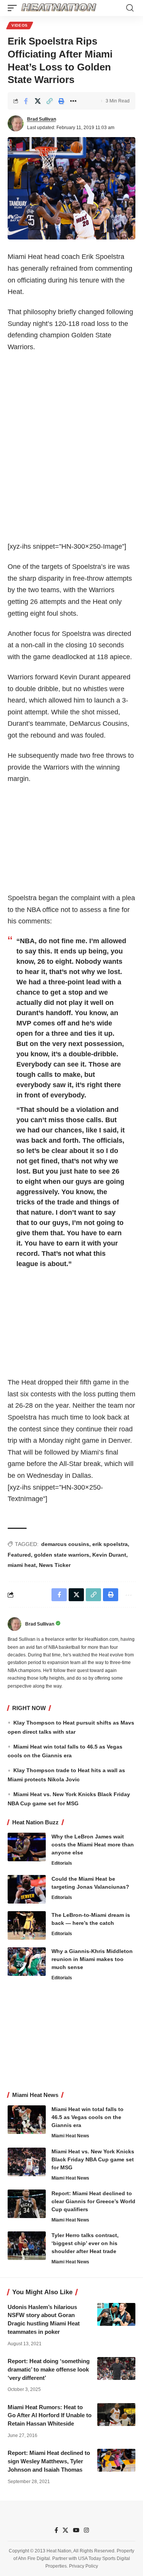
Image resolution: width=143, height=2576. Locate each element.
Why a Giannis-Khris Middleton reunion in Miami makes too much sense (92, 1959)
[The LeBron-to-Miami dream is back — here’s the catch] (27, 1925)
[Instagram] (86, 2530)
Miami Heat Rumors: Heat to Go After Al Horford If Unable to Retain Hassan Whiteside (50, 2415)
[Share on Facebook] (26, 101)
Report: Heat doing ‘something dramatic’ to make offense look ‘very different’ (49, 2369)
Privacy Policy (84, 2566)
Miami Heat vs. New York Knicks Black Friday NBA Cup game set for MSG (93, 2159)
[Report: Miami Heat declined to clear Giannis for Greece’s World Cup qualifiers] (27, 2204)
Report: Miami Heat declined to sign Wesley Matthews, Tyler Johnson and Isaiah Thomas (49, 2461)
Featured (19, 1555)
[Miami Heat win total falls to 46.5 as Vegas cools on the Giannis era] (27, 2120)
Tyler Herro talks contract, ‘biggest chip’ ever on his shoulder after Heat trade (85, 2243)
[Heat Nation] (59, 8)
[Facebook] (56, 2530)
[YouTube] (76, 2530)
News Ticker (55, 1565)
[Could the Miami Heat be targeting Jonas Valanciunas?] (27, 1889)
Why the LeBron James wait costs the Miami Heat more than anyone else (93, 1845)
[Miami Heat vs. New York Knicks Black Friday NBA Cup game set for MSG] (27, 2162)
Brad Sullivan (42, 119)
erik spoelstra (110, 1544)
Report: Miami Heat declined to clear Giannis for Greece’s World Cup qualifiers (93, 2201)
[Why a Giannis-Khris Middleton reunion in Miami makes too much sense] (27, 1962)
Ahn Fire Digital (34, 2558)
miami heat (22, 1565)
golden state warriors (62, 1555)
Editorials (62, 1863)
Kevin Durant (109, 1555)
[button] (14, 8)
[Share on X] (38, 101)
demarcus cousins (65, 1544)
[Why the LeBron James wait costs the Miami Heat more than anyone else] (27, 1847)
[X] (65, 2530)
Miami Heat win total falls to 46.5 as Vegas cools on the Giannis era (88, 2117)
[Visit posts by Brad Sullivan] (16, 123)
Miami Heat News (70, 2136)
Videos (20, 25)
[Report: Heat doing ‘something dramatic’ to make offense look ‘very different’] (116, 2368)
